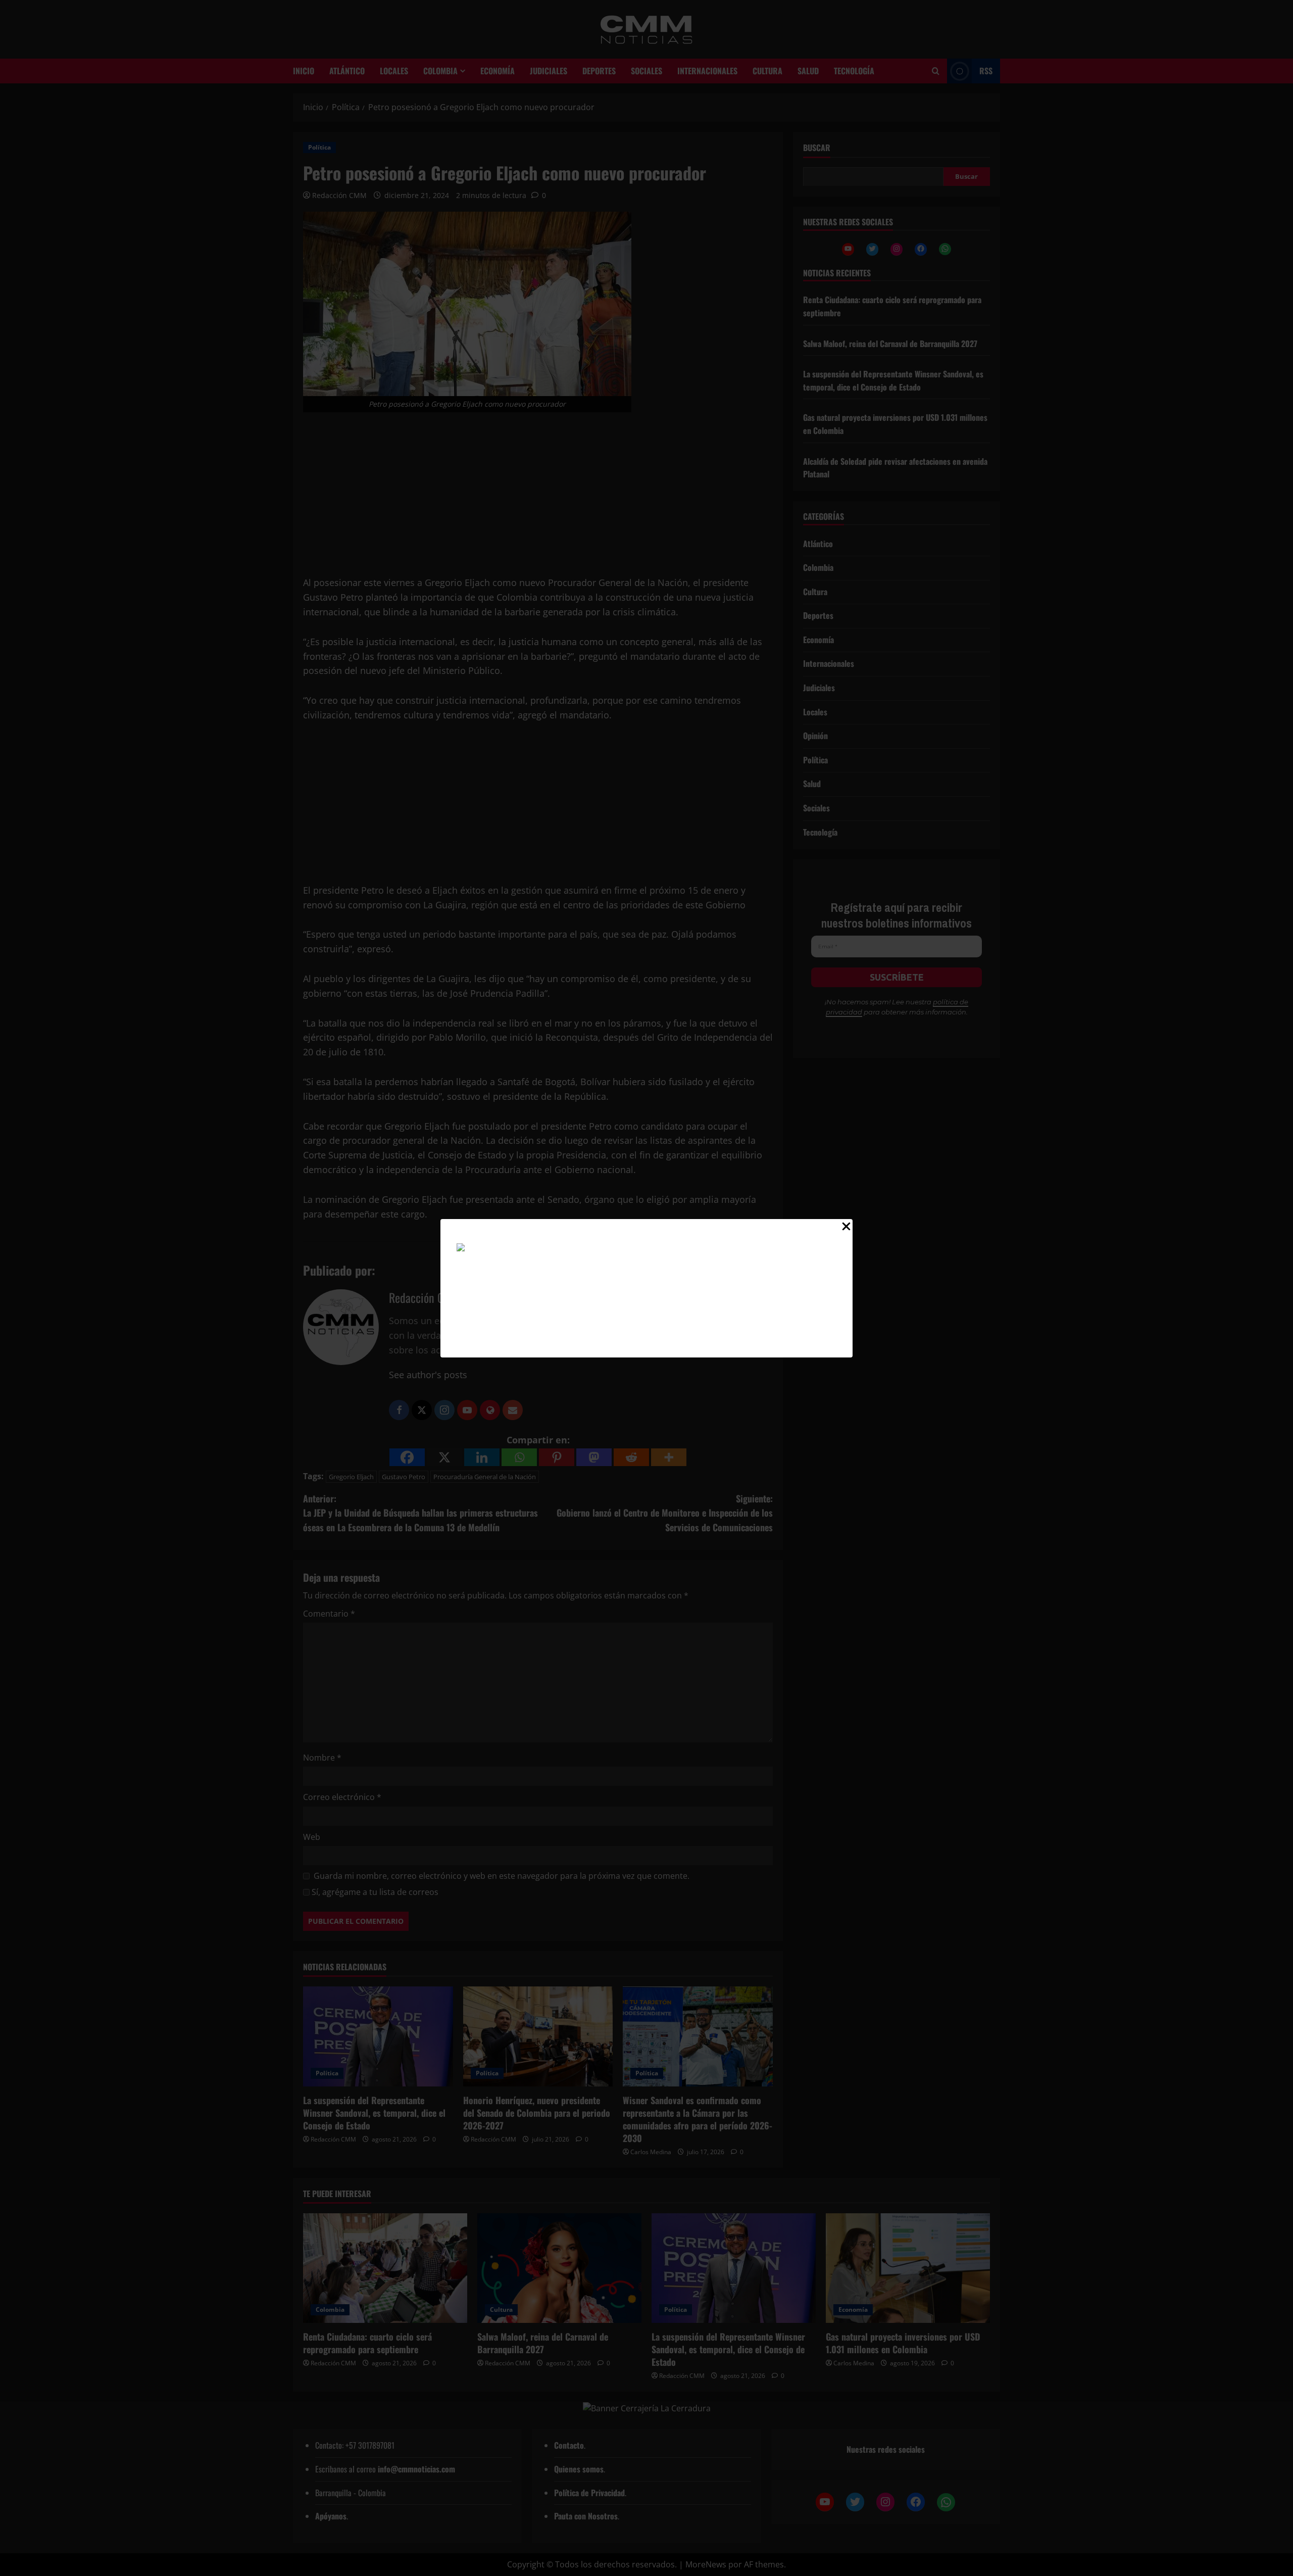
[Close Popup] (846, 1229)
